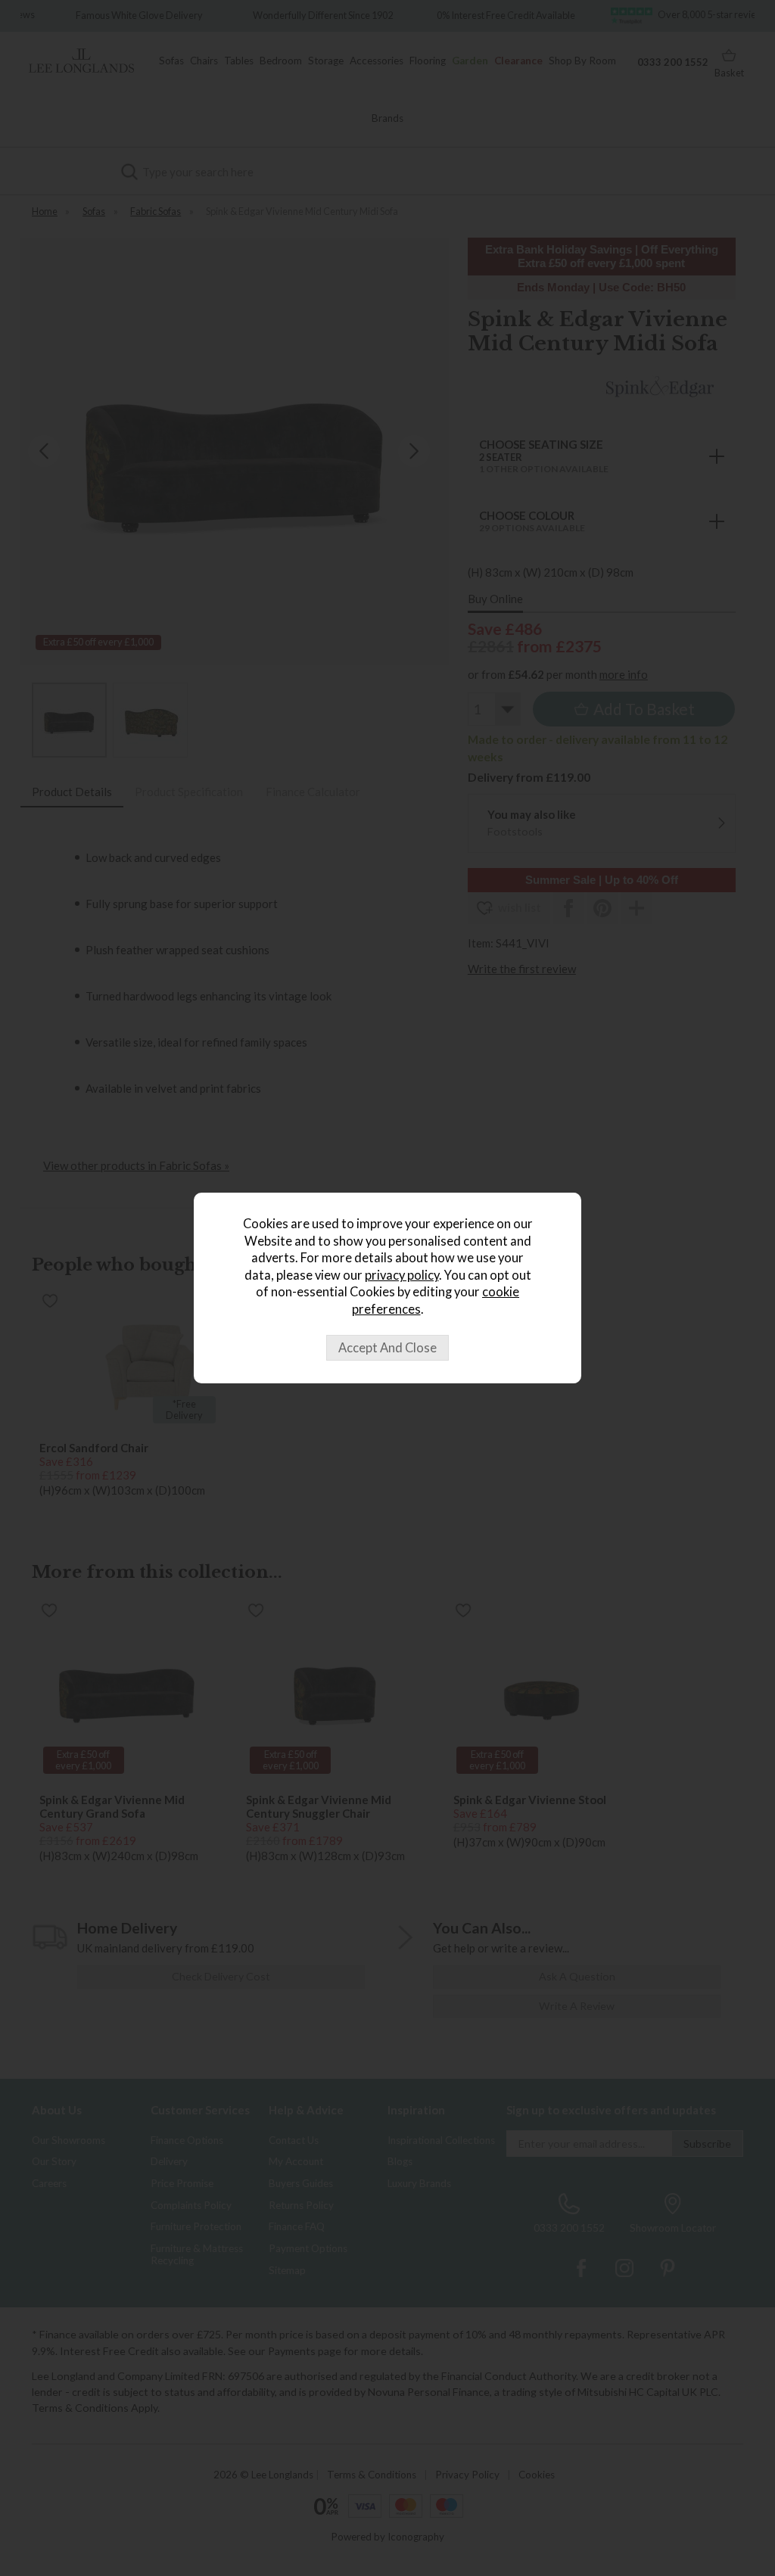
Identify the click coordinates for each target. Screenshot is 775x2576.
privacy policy (402, 1275)
